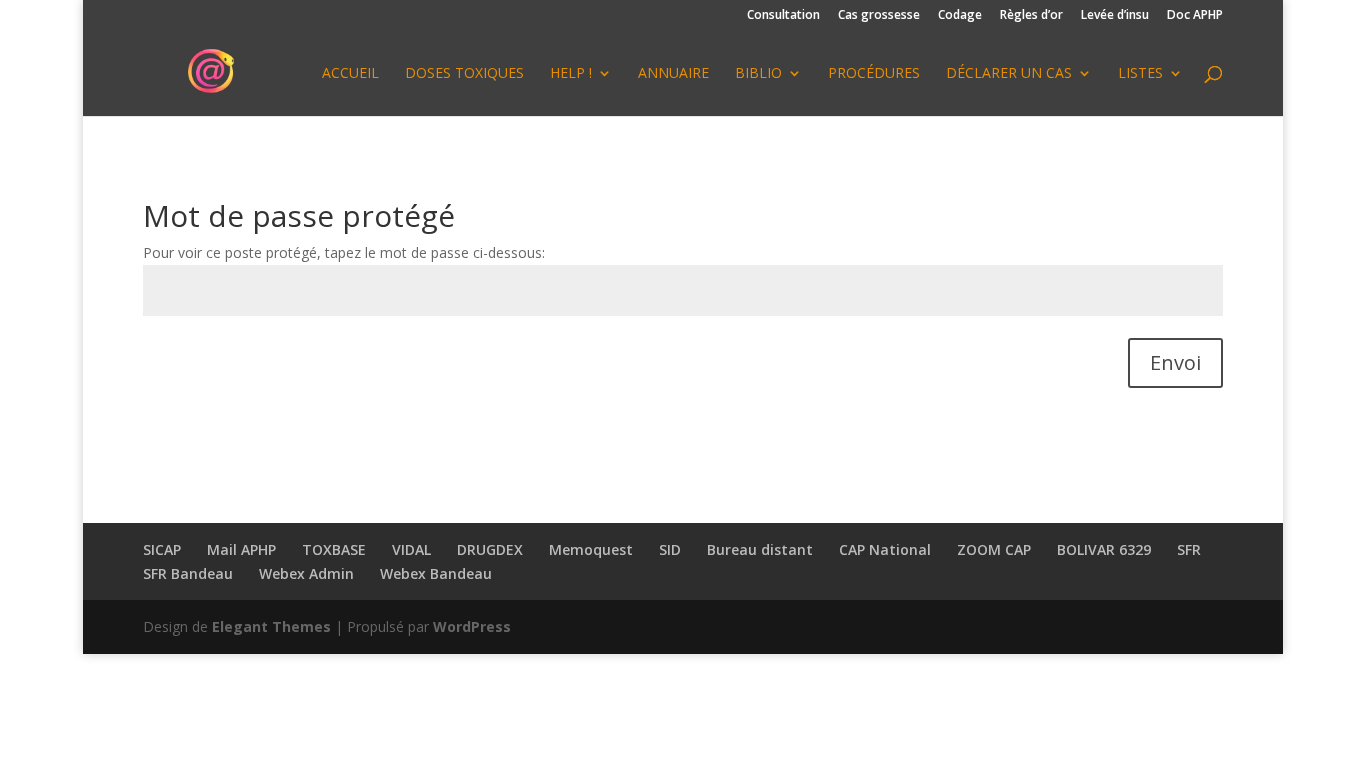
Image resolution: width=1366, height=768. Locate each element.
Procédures (874, 74)
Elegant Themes (271, 626)
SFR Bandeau (188, 573)
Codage (960, 16)
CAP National (885, 549)
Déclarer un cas (1009, 74)
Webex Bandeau (436, 573)
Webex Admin (306, 573)
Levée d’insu (1115, 16)
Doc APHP (1195, 16)
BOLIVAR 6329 (1104, 549)
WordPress (472, 626)
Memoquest (591, 549)
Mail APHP (241, 549)
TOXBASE (334, 549)
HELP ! (571, 74)
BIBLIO (758, 74)
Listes (1140, 74)
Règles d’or (1031, 16)
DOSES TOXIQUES (464, 74)
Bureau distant (760, 549)
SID (670, 549)
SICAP (162, 549)
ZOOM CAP (994, 549)
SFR (1189, 549)
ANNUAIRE (673, 74)
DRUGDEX (490, 549)
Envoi (1175, 362)
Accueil (350, 74)
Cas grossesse (879, 16)
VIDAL (411, 549)
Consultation (783, 16)
